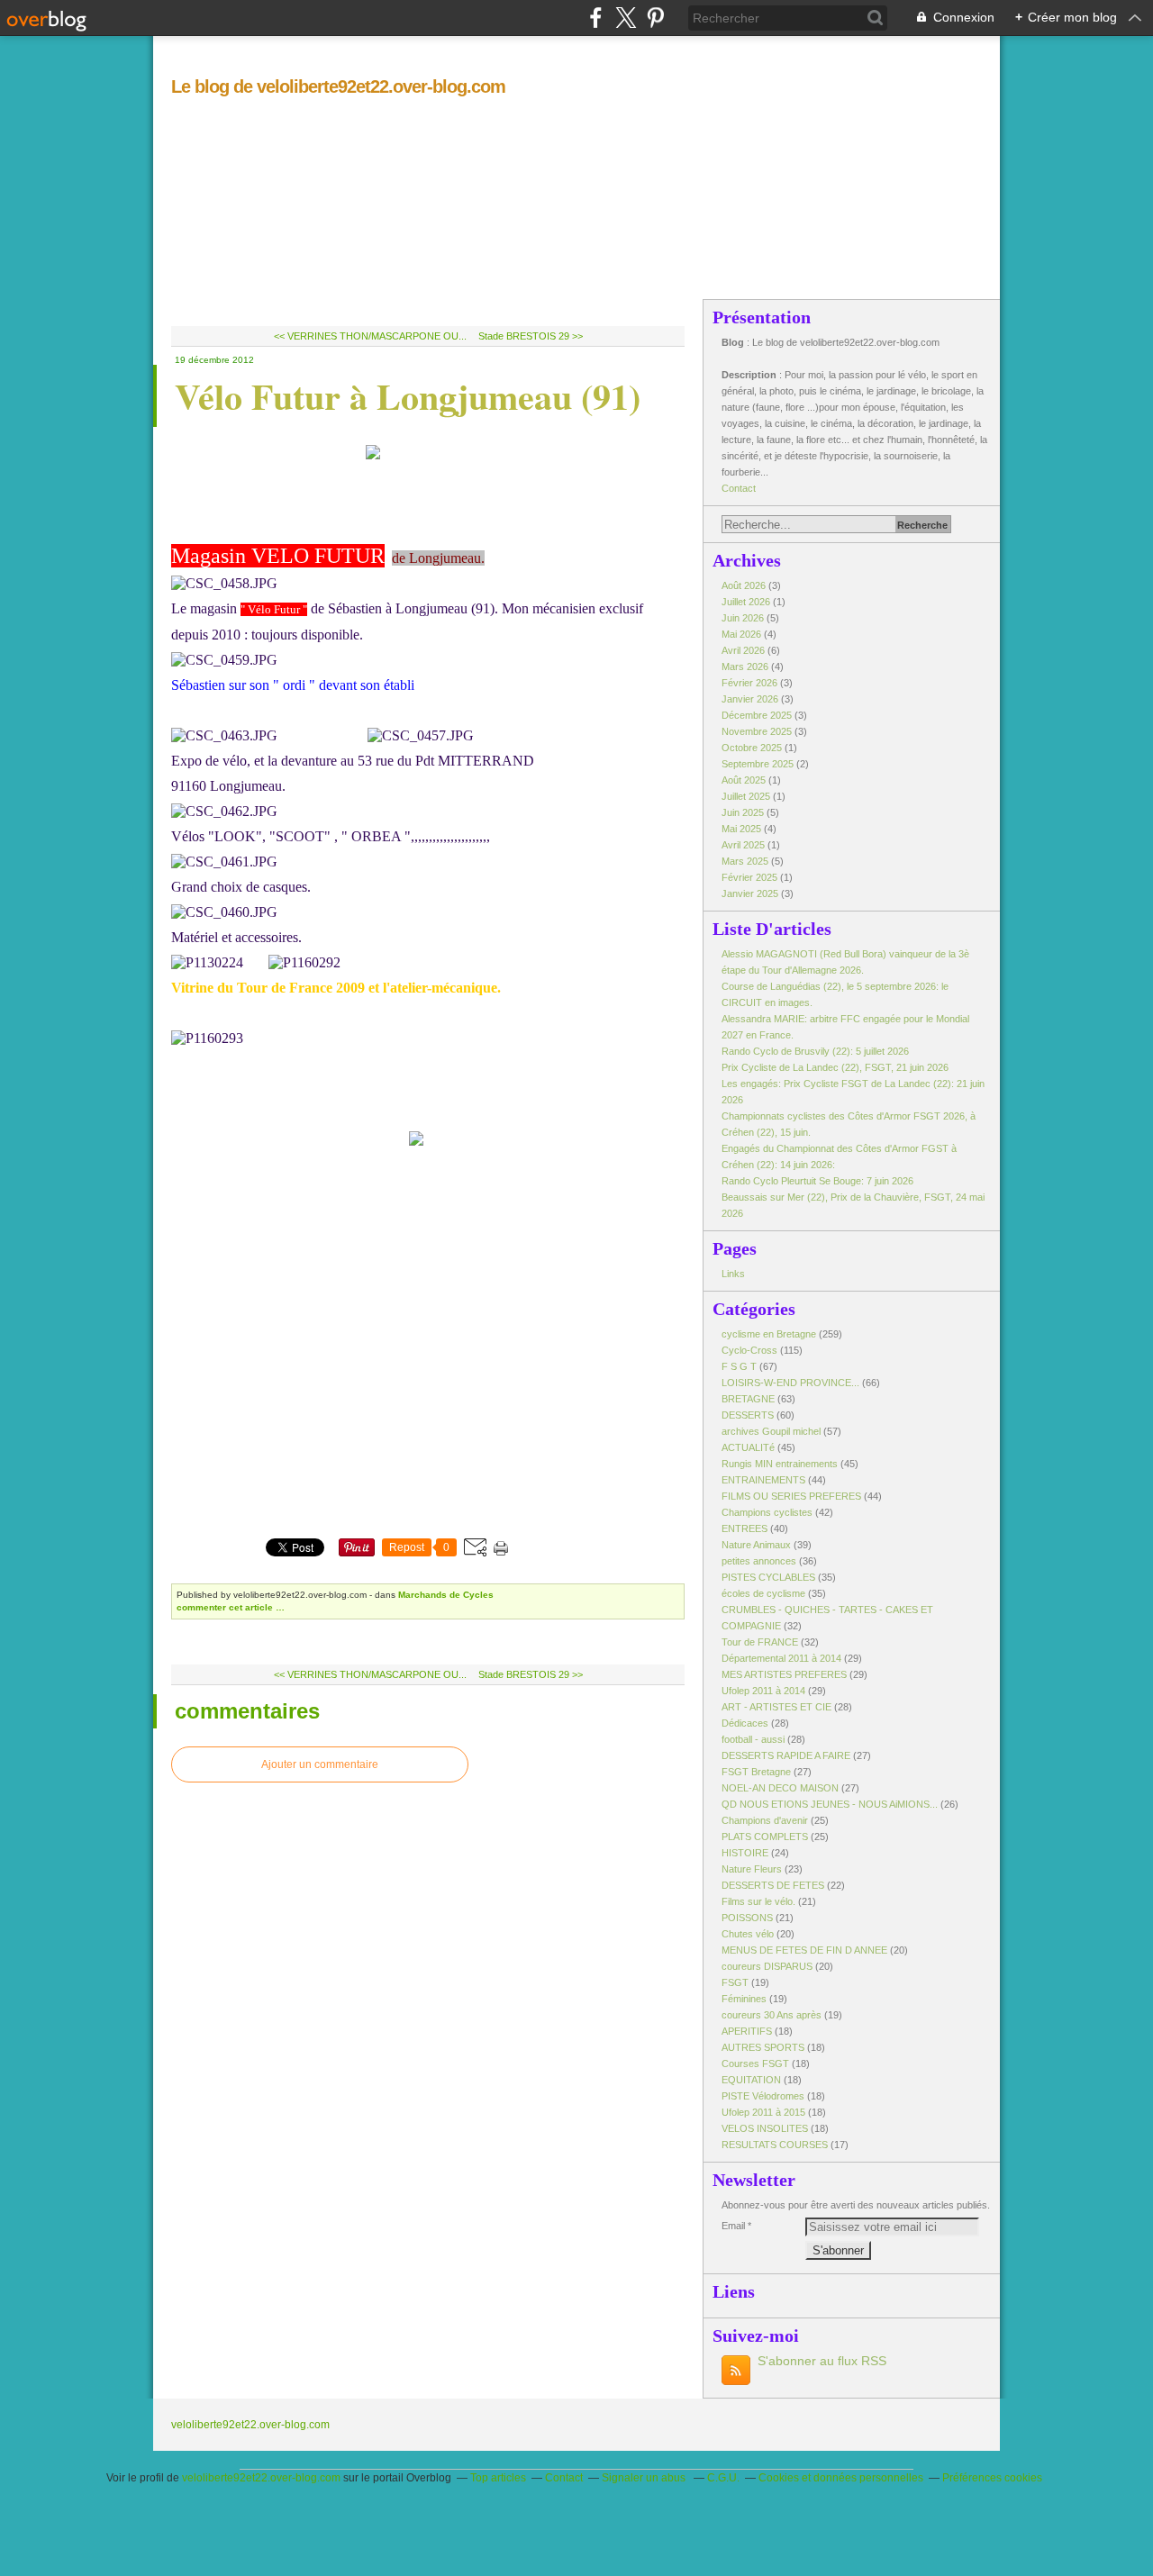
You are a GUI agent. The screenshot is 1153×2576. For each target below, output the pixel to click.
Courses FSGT (755, 2064)
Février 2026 (751, 683)
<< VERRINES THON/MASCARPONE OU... (370, 336)
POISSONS (747, 1918)
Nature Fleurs (752, 1869)
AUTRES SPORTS (763, 2047)
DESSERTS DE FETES (773, 1885)
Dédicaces (745, 1723)
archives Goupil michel (771, 1431)
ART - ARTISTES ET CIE (776, 1707)
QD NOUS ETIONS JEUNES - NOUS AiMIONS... (830, 1804)
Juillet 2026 (747, 602)
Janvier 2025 (751, 893)
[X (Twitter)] (626, 18)
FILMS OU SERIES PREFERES (791, 1496)
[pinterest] (655, 18)
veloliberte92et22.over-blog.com (250, 2425)
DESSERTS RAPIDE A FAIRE (786, 1755)
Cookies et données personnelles (841, 2478)
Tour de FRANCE (760, 1642)
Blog (733, 342)
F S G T (739, 1366)
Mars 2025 (746, 861)
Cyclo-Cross (749, 1350)
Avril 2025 (744, 845)
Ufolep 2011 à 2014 (763, 1691)
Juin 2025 (744, 812)
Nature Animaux (756, 1545)
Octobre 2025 (753, 748)
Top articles (498, 2478)
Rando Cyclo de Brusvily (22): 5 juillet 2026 (815, 1051)
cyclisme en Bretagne (769, 1334)
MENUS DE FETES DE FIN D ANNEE (804, 1950)
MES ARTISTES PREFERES (784, 1674)
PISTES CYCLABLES (768, 1577)
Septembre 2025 (759, 764)
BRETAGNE (748, 1399)
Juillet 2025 (747, 796)
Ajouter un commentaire (320, 1764)
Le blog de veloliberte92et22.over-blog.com (338, 86)
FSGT (735, 1982)
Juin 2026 (744, 618)
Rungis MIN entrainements (780, 1464)
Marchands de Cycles (446, 1595)
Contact (739, 488)
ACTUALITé (748, 1447)
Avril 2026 (744, 650)
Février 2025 (751, 877)
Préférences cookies (992, 2478)
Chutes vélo (748, 1934)
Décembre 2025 (758, 715)
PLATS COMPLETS (765, 1837)
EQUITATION (751, 2080)
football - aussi (753, 1739)
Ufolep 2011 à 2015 (763, 2112)
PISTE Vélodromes (763, 2096)
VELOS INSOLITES (765, 2128)
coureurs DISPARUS (767, 1966)
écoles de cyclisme (763, 1593)
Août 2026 (745, 585)
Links (733, 1274)
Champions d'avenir (765, 1820)
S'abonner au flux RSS (822, 2361)
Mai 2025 (743, 829)
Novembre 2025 (758, 731)
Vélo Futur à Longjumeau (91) (408, 396)
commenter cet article (226, 1607)
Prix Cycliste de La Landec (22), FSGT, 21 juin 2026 (835, 1067)
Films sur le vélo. (758, 1901)
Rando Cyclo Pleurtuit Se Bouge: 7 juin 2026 (817, 1181)
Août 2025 (745, 780)
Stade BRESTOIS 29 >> (531, 336)
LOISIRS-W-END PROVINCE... (790, 1383)
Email (733, 2226)
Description (750, 375)
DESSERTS (748, 1415)
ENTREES (744, 1528)
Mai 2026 (743, 634)
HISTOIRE (745, 1853)
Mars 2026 (746, 667)
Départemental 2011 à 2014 (781, 1658)
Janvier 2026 (751, 699)
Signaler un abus (645, 2478)
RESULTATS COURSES (775, 2145)
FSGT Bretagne (756, 1772)
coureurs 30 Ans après (772, 2015)
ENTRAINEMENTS (763, 1480)
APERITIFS (747, 2031)
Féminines (744, 1999)
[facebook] (596, 18)
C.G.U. (723, 2478)
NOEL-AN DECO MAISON (780, 1788)
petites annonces (759, 1561)
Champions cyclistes (767, 1512)
